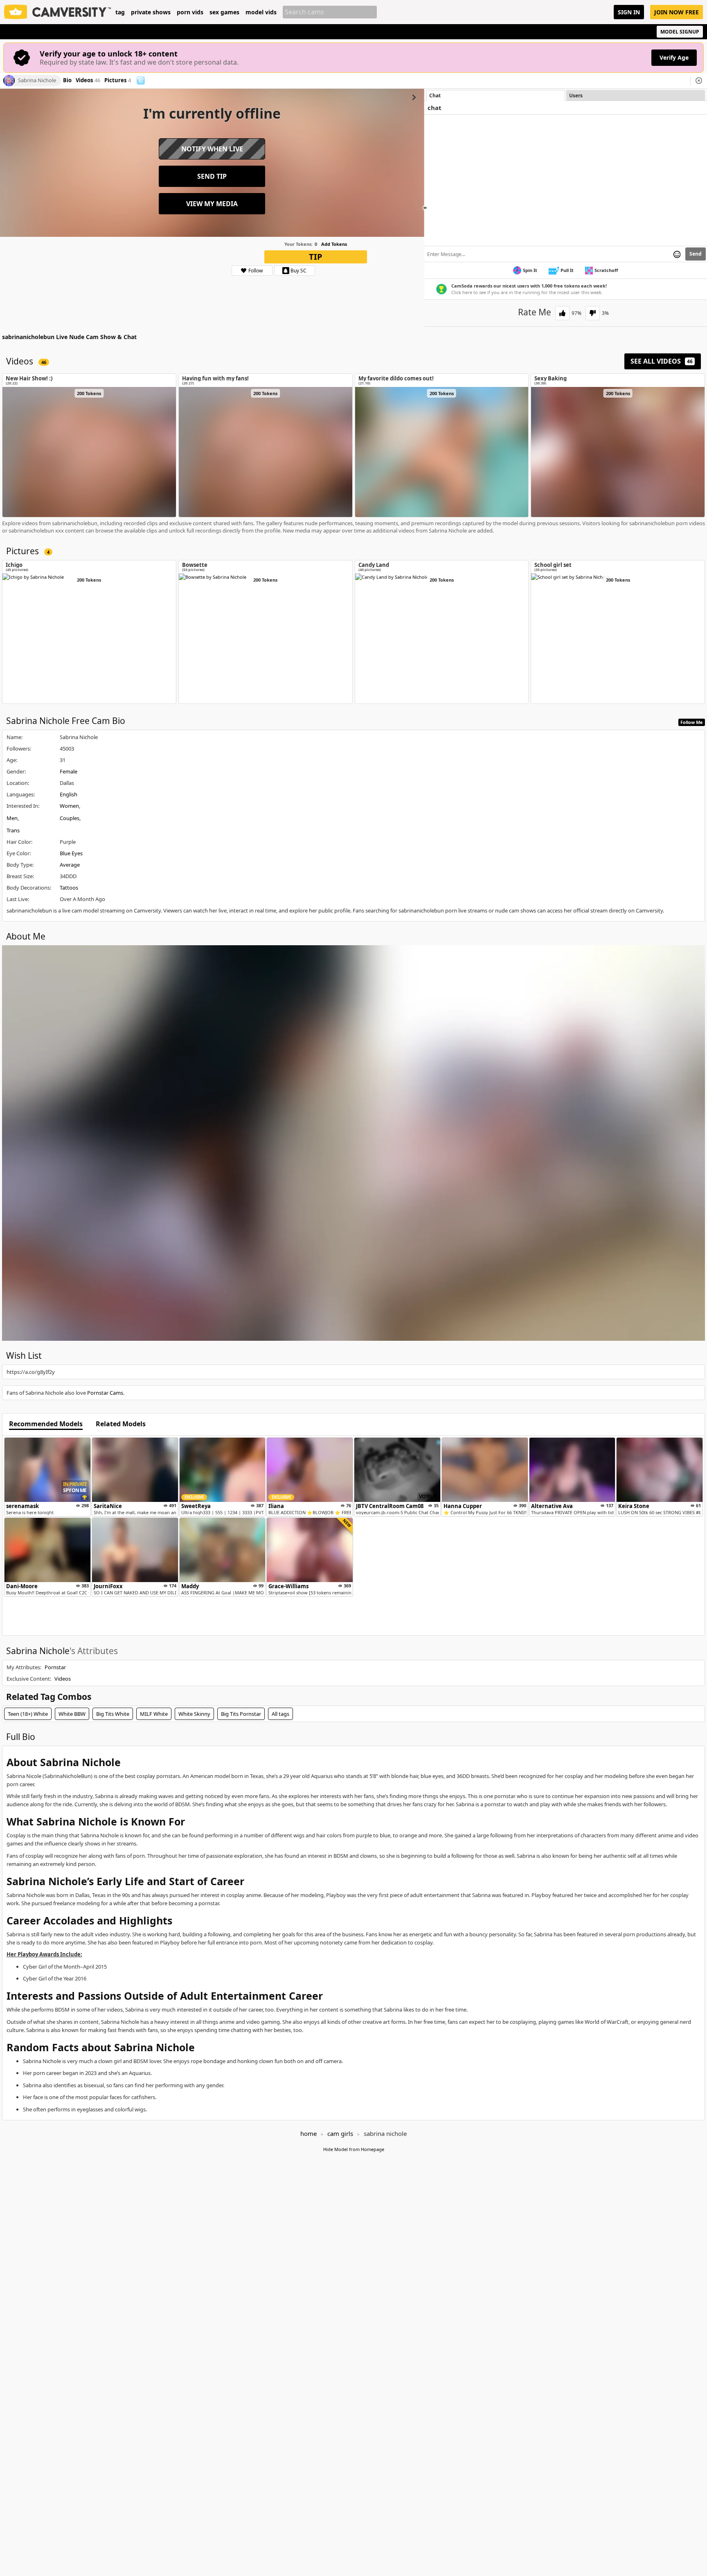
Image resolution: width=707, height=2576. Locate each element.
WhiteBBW (72, 1714)
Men (12, 818)
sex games (224, 12)
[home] (58, 12)
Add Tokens (334, 244)
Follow (256, 271)
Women (69, 806)
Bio (67, 81)
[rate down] (593, 313)
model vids (261, 12)
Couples (70, 818)
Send (696, 254)
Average (70, 865)
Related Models (121, 1424)
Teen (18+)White (28, 1714)
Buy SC (298, 271)
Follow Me (692, 722)
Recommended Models (46, 1424)
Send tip (212, 176)
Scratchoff (606, 270)
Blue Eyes (71, 853)
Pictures (118, 81)
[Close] (699, 81)
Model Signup (680, 32)
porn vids (190, 12)
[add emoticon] (677, 254)
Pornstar (55, 1667)
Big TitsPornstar (241, 1714)
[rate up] (562, 313)
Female (69, 771)
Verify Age (674, 57)
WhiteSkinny (194, 1714)
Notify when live (212, 149)
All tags (280, 1714)
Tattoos (69, 888)
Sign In (629, 12)
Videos (88, 81)
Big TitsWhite (113, 1714)
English (69, 794)
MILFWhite (154, 1714)
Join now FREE (677, 12)
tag (120, 12)
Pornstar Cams (105, 1393)
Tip (316, 257)
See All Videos (662, 361)
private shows (151, 12)
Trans (13, 830)
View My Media (212, 204)
